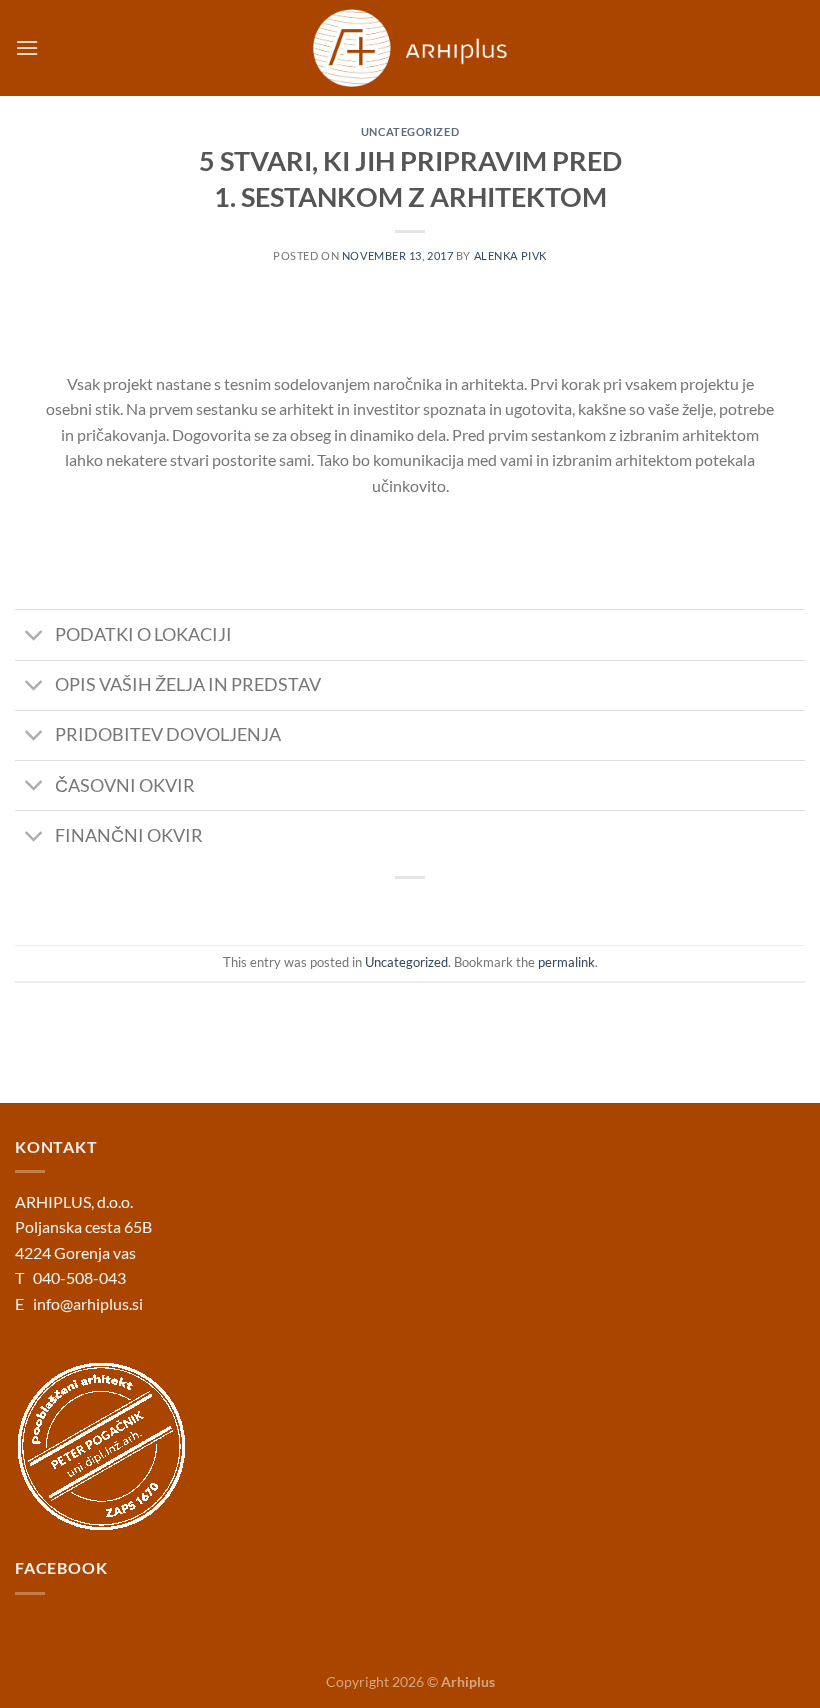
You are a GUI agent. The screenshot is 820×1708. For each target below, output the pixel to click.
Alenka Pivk (510, 255)
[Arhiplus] (410, 48)
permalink (566, 962)
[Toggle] (34, 636)
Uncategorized (410, 131)
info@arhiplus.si (88, 1303)
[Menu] (27, 47)
